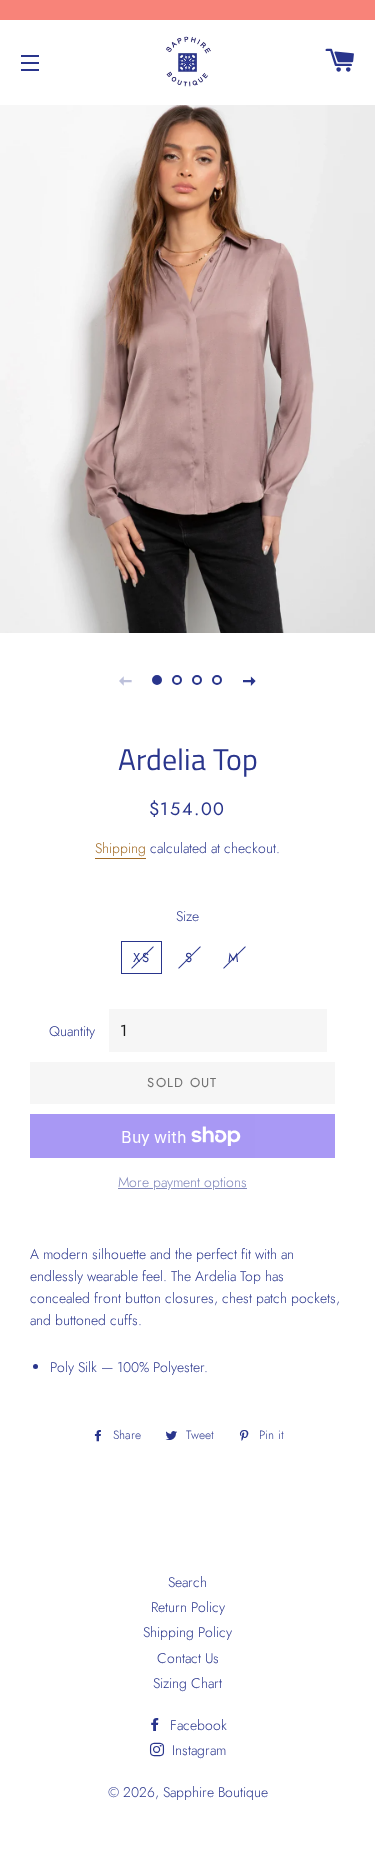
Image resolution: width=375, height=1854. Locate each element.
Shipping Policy (187, 1632)
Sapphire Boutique (215, 1792)
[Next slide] (250, 680)
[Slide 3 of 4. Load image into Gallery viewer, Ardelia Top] (198, 680)
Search (187, 1582)
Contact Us (188, 1658)
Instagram (197, 1750)
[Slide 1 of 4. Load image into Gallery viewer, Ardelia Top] (158, 680)
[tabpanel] (187, 366)
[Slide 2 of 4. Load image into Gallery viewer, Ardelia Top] (178, 680)
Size (187, 916)
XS (141, 957)
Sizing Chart (187, 1683)
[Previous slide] (126, 680)
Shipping (120, 848)
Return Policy (188, 1607)
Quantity (72, 1031)
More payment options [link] (182, 1182)
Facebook (196, 1725)
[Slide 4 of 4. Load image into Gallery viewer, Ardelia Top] (218, 680)
